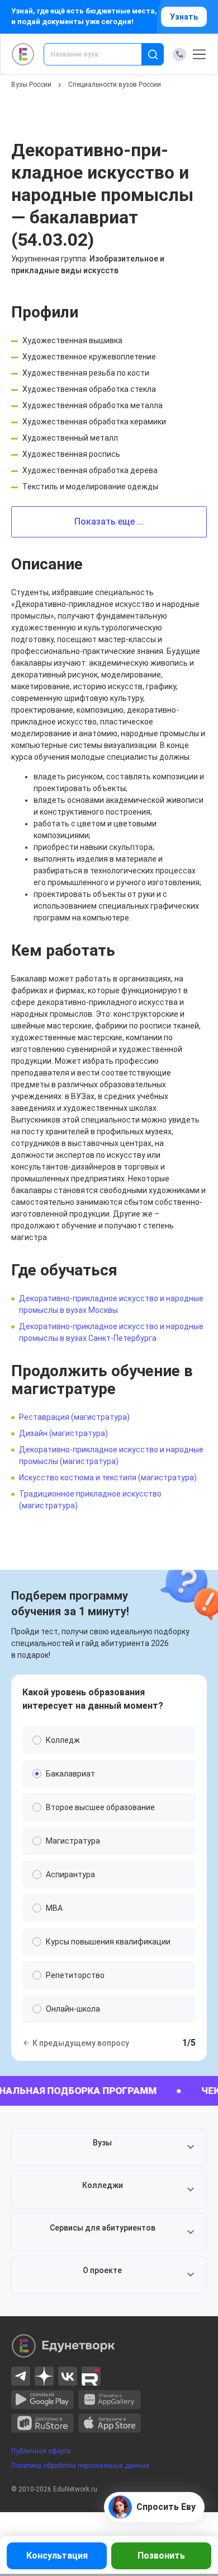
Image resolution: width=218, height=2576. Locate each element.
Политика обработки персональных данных (80, 2466)
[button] (109, 2147)
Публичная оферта (41, 2451)
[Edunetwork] (23, 54)
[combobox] (100, 54)
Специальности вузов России (115, 85)
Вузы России (31, 85)
